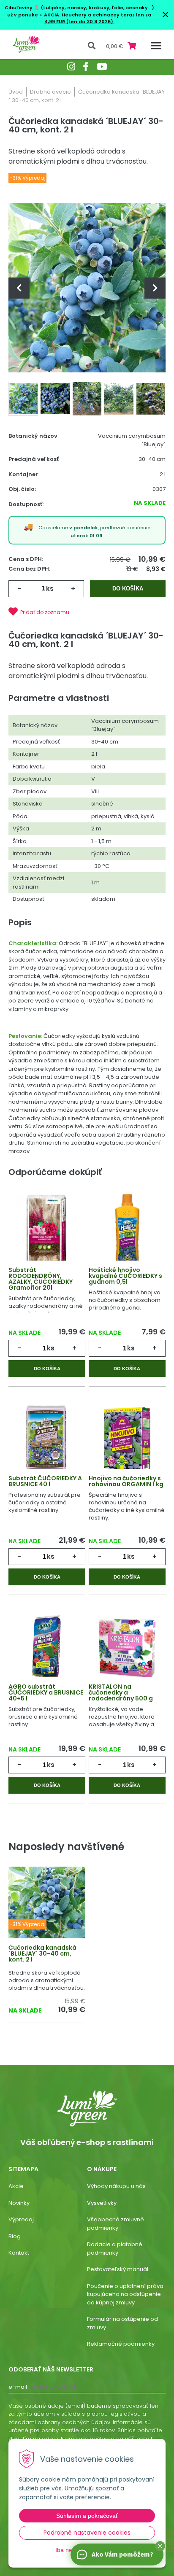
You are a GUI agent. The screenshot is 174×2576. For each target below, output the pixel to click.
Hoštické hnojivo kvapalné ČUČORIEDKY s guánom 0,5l (125, 1276)
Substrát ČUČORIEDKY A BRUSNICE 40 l (45, 1481)
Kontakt (19, 2253)
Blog (15, 2236)
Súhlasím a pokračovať (87, 2516)
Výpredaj (21, 2219)
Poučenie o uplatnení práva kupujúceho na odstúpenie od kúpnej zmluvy (125, 2294)
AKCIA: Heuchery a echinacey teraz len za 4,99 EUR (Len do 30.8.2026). (97, 18)
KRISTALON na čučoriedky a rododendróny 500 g (121, 1692)
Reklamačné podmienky (121, 2344)
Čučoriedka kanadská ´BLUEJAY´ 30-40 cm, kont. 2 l (42, 1954)
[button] (160, 2546)
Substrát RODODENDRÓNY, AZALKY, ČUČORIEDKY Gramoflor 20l (41, 1279)
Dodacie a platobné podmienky (115, 2249)
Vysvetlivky (102, 2203)
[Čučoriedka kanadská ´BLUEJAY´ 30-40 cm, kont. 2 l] (87, 288)
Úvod (16, 92)
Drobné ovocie (50, 92)
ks (50, 589)
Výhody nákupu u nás (116, 2186)
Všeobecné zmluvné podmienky (116, 2224)
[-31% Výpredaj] (47, 1908)
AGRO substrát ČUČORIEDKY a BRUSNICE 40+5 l (46, 1692)
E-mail (18, 2387)
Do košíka (128, 589)
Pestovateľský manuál (118, 2269)
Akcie (16, 2186)
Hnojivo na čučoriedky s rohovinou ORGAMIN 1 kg (126, 1481)
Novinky (19, 2203)
